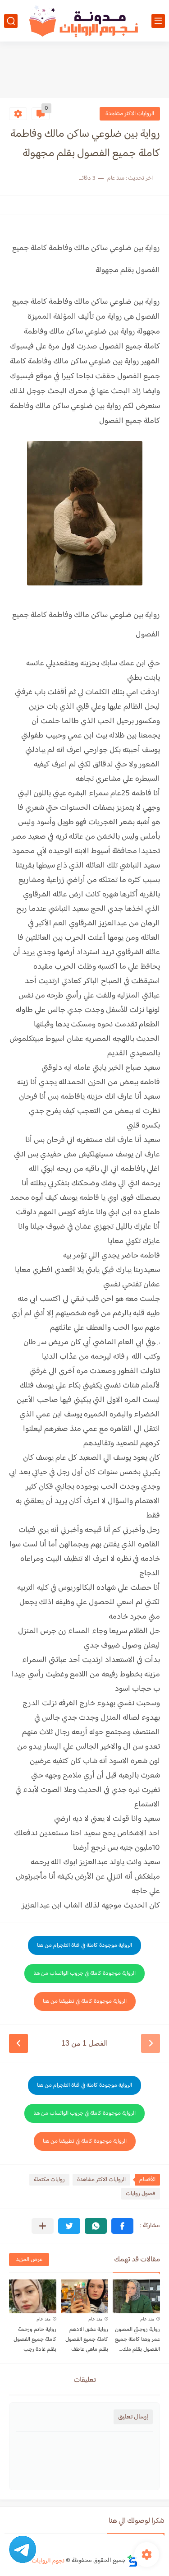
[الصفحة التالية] (18, 2043)
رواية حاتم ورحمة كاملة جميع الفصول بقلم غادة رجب (35, 2339)
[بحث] (11, 21)
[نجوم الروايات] (85, 21)
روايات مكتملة (49, 2180)
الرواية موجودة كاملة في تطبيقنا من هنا (85, 2001)
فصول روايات (141, 2194)
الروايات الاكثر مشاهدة (130, 114)
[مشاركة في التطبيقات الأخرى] (43, 2226)
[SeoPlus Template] (132, 2561)
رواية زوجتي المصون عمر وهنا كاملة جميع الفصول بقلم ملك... (137, 2339)
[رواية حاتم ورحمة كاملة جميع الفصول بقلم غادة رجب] (33, 2296)
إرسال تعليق (133, 2417)
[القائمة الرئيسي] (158, 21)
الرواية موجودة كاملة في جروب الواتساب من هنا (84, 1973)
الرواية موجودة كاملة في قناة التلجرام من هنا (84, 1945)
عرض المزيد (29, 2260)
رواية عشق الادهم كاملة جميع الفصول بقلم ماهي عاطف (87, 2339)
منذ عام (147, 2319)
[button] (122, 2226)
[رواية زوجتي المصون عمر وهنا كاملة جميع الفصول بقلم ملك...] (136, 2296)
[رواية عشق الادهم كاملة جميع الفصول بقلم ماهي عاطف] (84, 2296)
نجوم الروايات (48, 2561)
